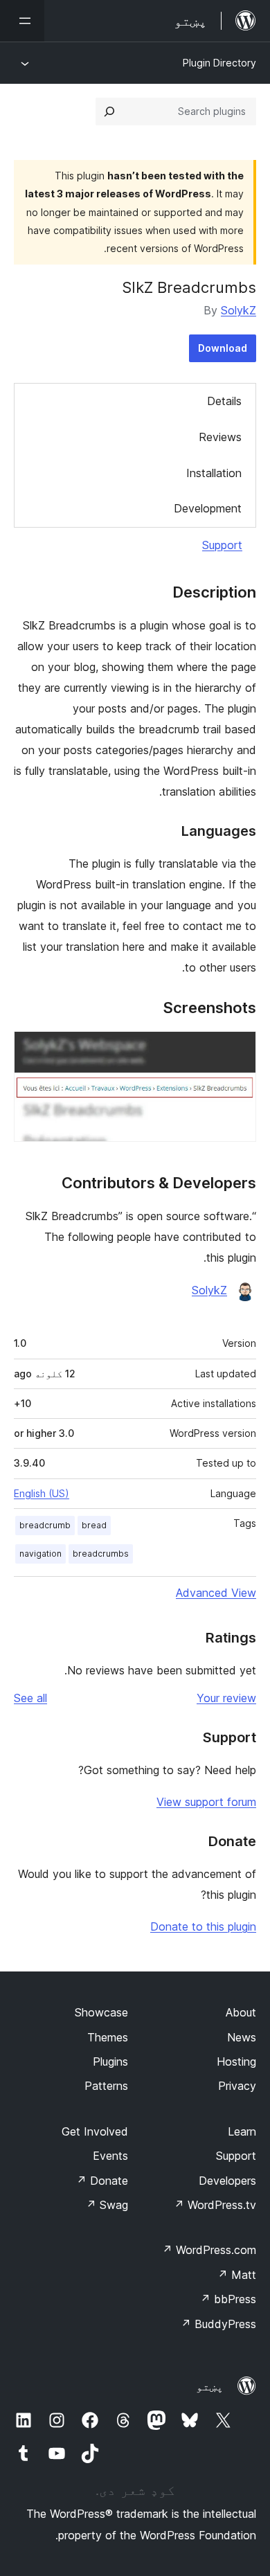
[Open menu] (22, 21)
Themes (108, 2037)
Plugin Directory (219, 63)
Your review (226, 1698)
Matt (237, 2275)
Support (222, 545)
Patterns (106, 2086)
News (242, 2037)
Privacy (237, 2086)
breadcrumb (45, 1525)
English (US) (42, 1493)
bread (94, 1525)
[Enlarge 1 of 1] (237, 1050)
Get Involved (95, 2131)
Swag (107, 2205)
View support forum (206, 1802)
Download (223, 348)
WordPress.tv (215, 2205)
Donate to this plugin (203, 1926)
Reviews (220, 437)
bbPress (228, 2299)
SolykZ (238, 310)
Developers (227, 2181)
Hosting (236, 2061)
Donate (102, 2181)
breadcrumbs (101, 1554)
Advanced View (216, 1593)
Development (208, 508)
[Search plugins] (109, 111)
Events (110, 2156)
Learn (242, 2131)
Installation (214, 473)
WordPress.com (209, 2250)
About (241, 2012)
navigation (40, 1554)
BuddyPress (218, 2324)
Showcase (101, 2012)
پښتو (210, 2386)
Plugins (110, 2061)
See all (30, 1698)
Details (224, 401)
